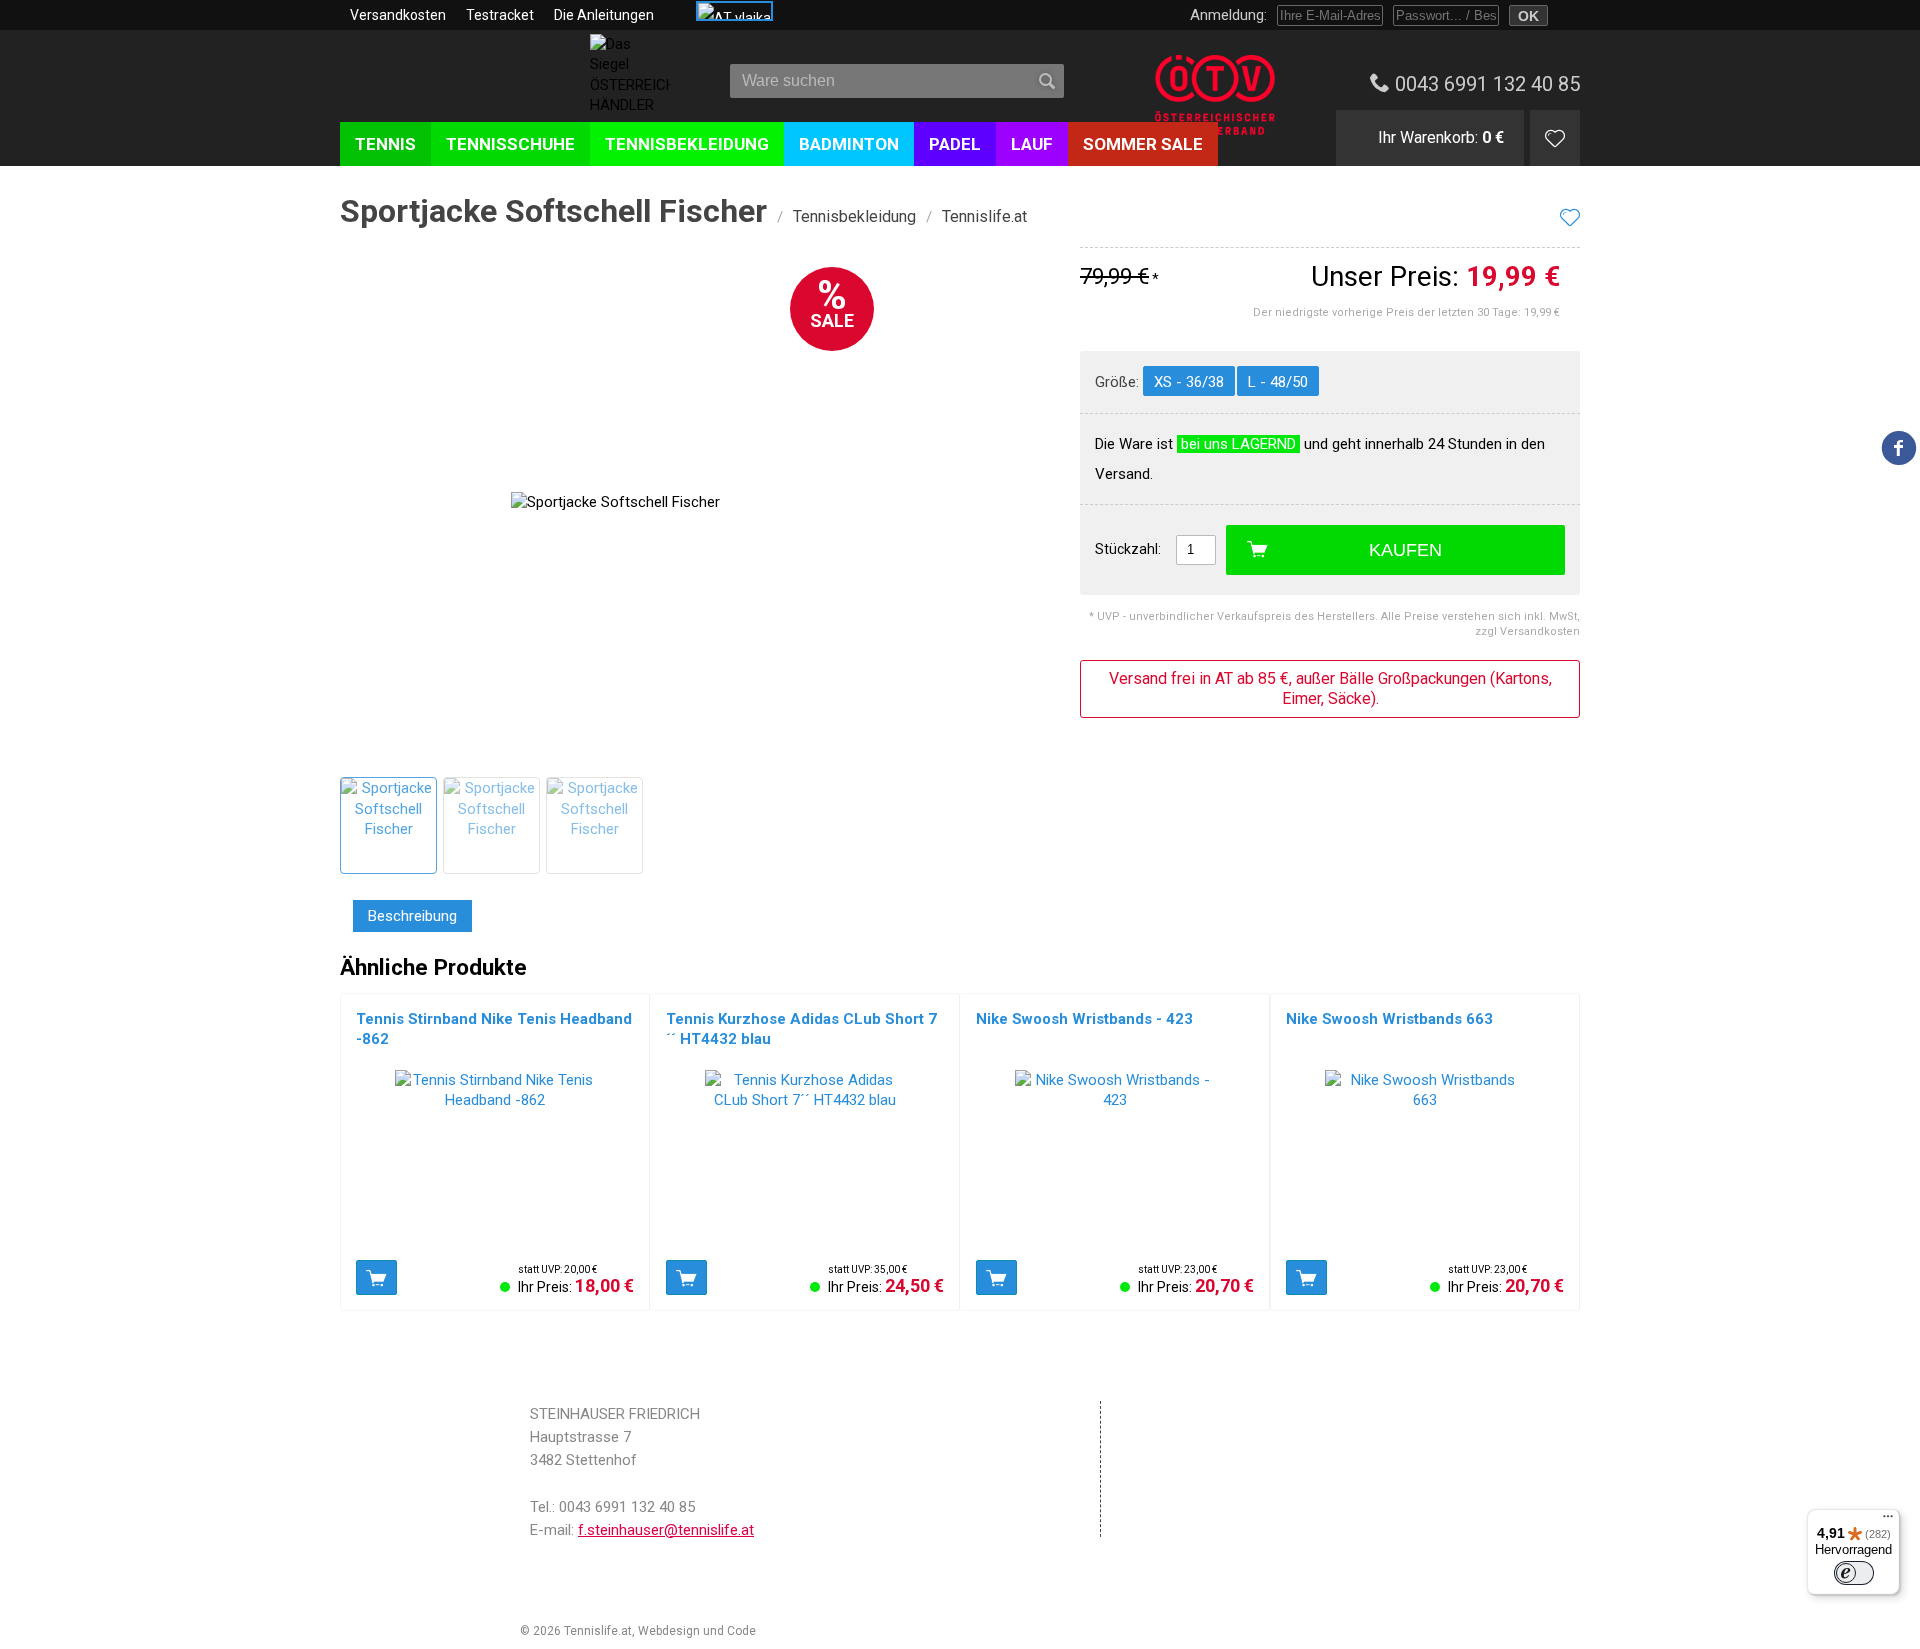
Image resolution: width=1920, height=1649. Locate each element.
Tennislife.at (984, 216)
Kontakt (1156, 1498)
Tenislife (457, 89)
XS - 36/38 (1189, 382)
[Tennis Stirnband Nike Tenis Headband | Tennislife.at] (495, 1160)
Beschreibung (412, 916)
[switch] (1854, 1573)
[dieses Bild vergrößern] (387, 824)
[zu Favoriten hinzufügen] (1570, 217)
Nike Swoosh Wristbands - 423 (1084, 1019)
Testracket (500, 15)
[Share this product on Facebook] (1899, 448)
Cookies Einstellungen (1203, 1473)
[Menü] (1888, 1521)
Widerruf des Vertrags (1203, 1524)
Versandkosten (398, 15)
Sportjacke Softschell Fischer (553, 211)
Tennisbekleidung (854, 216)
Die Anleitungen (604, 15)
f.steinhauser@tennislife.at (666, 1530)
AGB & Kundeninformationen (1225, 1438)
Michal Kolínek (799, 1631)
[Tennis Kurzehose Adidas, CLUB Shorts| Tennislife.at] (805, 1160)
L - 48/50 (1278, 382)
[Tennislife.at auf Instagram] (1899, 494)
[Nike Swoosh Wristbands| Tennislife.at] (1115, 1160)
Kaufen (1405, 550)
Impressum (1168, 1413)
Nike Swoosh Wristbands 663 (1389, 1019)
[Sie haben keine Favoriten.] (1555, 138)
